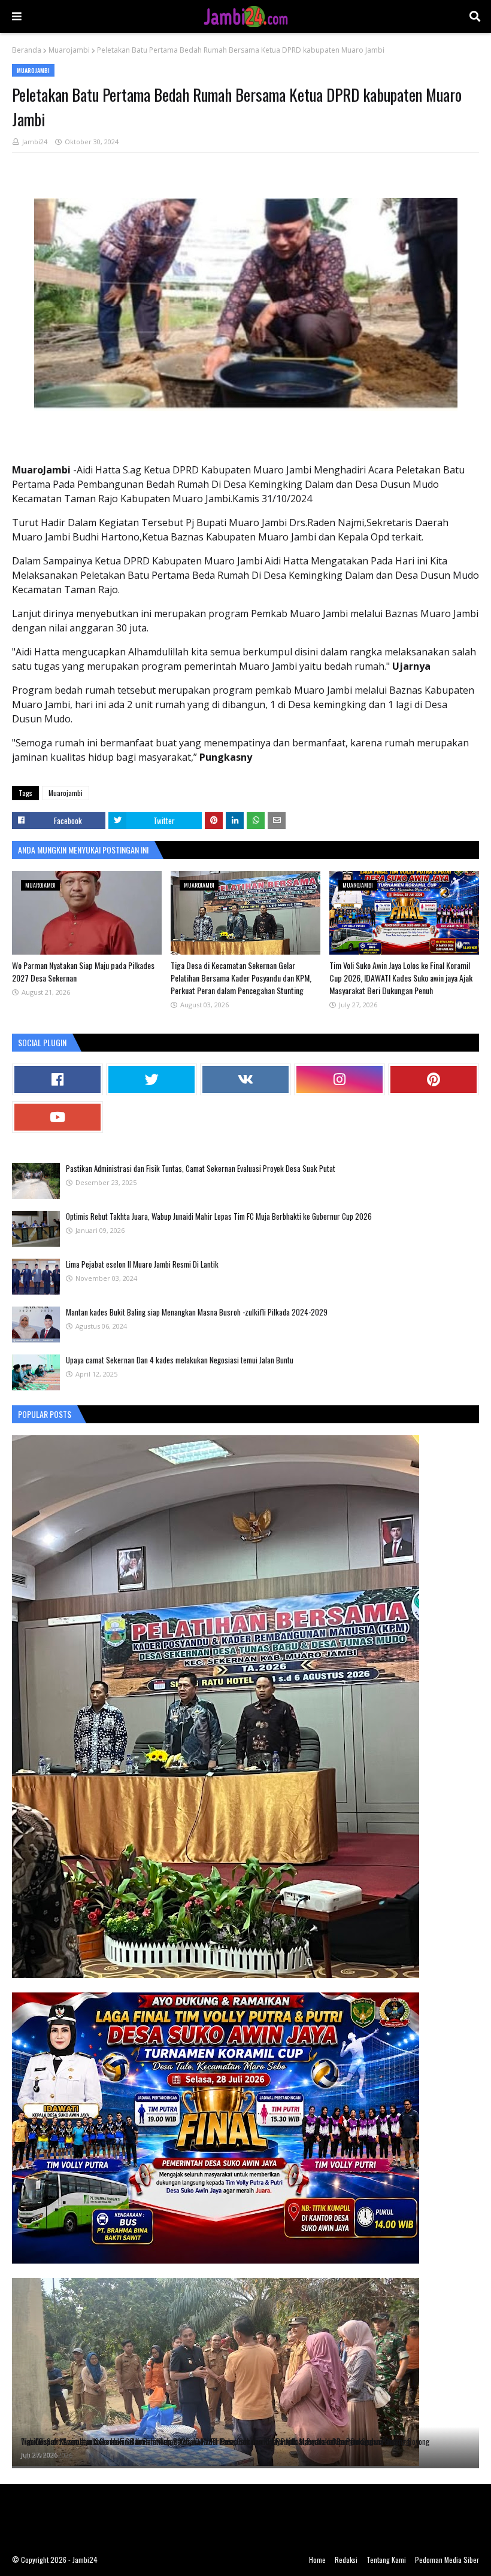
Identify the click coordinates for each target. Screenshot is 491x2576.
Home (317, 2560)
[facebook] (57, 1079)
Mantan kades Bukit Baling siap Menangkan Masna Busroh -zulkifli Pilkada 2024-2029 (197, 1312)
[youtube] (57, 1117)
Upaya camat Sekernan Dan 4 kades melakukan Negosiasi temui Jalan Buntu (180, 1360)
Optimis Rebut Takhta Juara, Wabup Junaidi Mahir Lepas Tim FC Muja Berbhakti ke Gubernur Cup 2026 (219, 1216)
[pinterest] (434, 1079)
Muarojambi (69, 50)
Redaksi (346, 2560)
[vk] (245, 1079)
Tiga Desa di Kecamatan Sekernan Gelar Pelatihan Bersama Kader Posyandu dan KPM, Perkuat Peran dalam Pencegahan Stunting (241, 978)
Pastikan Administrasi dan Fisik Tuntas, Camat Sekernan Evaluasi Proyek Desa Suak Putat (201, 1168)
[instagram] (340, 1079)
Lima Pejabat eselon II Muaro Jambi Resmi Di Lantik (142, 1264)
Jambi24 (35, 142)
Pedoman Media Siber (447, 2560)
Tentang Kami (386, 2560)
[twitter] (151, 1079)
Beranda (27, 50)
